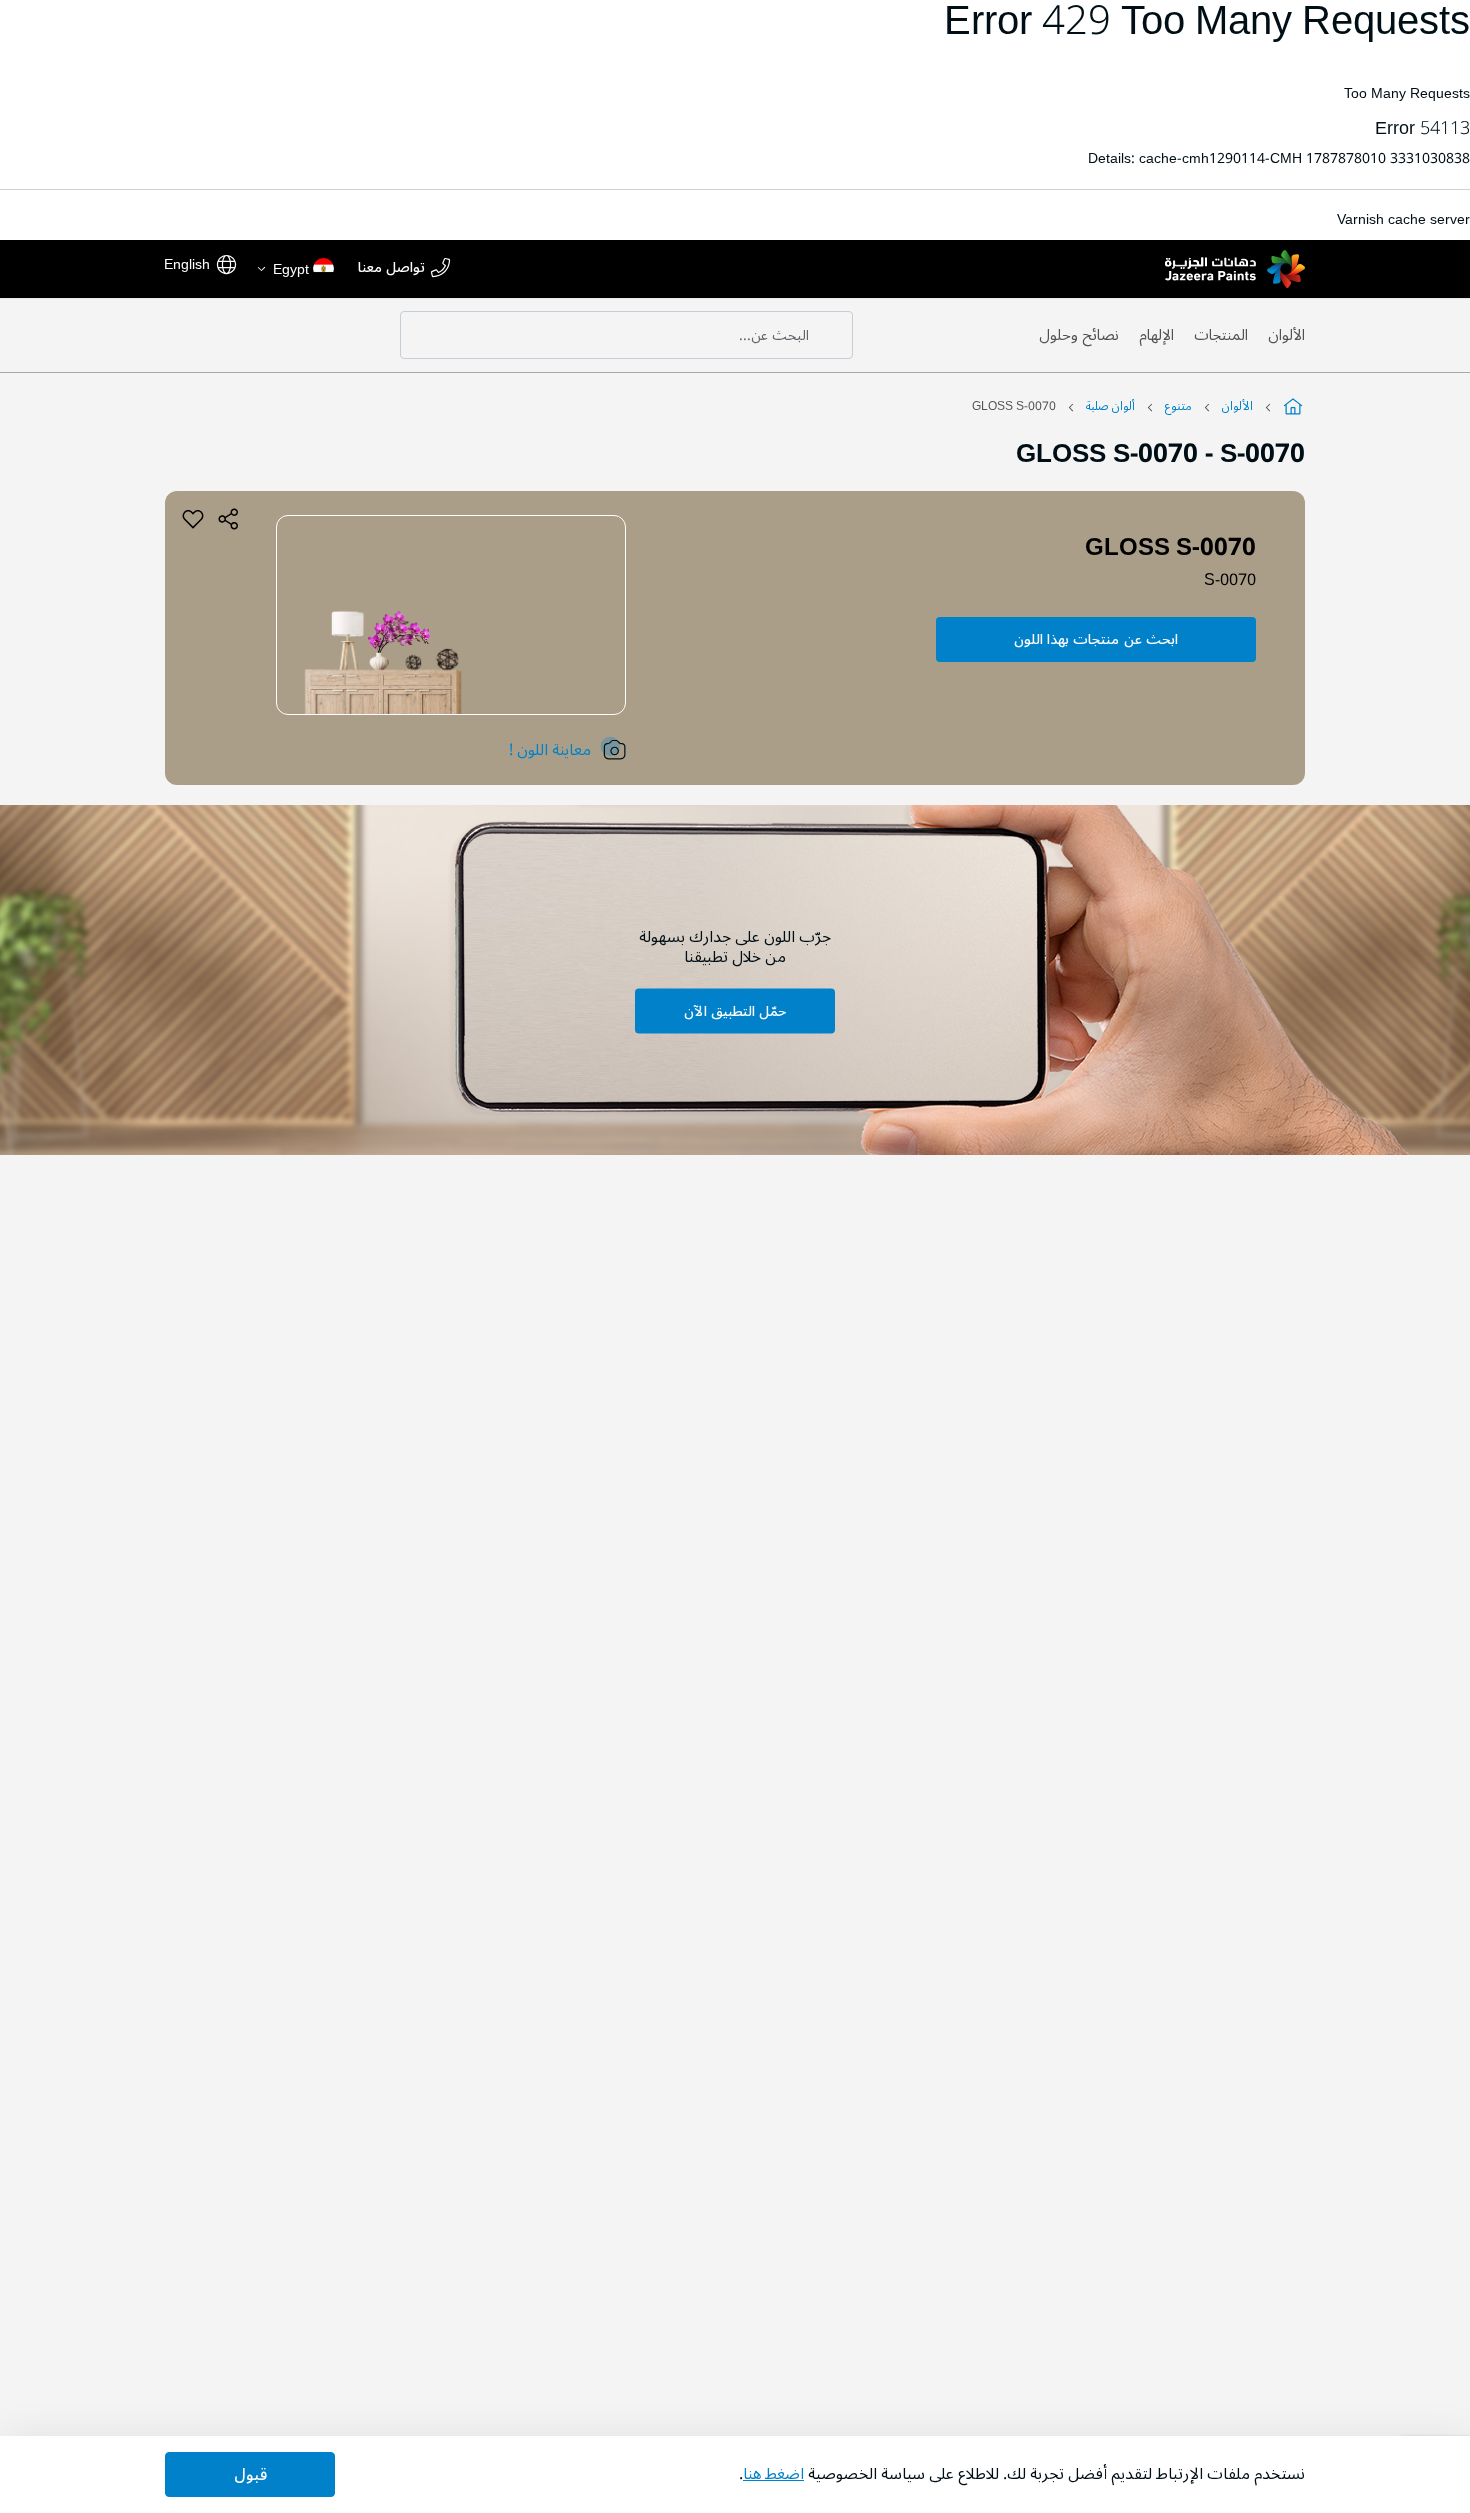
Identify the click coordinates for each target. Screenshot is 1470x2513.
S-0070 (1230, 580)
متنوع (1178, 406)
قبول (250, 2475)
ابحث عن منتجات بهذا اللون (1096, 639)
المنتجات (1221, 335)
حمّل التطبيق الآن (735, 1011)
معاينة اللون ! (550, 750)
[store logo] (1235, 269)
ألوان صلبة (1110, 406)
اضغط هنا (773, 2474)
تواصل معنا (391, 268)
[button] (294, 269)
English (187, 264)
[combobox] (626, 335)
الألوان (1286, 335)
